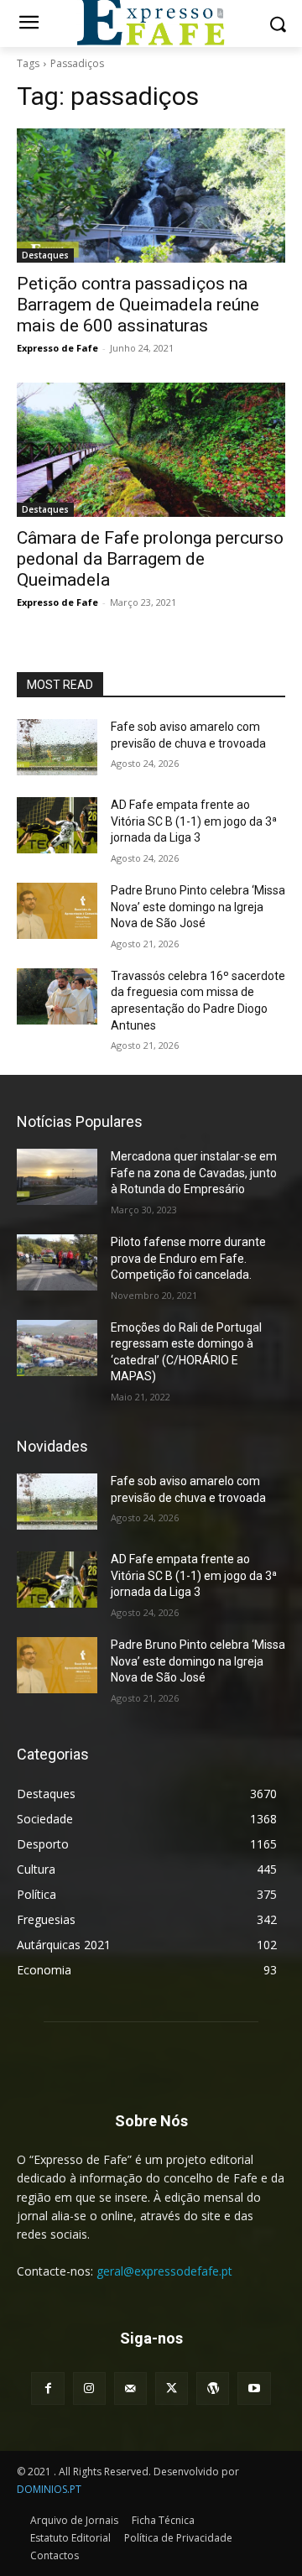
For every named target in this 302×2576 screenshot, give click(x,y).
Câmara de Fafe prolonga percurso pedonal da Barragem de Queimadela (150, 559)
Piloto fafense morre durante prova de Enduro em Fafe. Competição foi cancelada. (188, 1258)
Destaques (45, 255)
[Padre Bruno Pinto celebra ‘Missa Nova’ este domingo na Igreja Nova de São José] (57, 911)
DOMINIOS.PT (49, 2489)
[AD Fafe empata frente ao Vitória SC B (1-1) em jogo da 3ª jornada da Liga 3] (57, 825)
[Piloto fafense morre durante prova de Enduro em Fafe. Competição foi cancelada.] (57, 1262)
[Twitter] (172, 2388)
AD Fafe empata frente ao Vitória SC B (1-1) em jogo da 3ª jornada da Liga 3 (194, 821)
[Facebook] (47, 2388)
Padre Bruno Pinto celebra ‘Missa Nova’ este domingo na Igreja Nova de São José (198, 907)
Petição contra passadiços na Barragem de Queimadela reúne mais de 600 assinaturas (138, 305)
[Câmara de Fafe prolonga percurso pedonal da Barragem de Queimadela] (151, 450)
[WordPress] (213, 2388)
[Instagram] (89, 2388)
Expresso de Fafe (57, 348)
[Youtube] (254, 2388)
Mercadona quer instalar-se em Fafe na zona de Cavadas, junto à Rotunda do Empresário (194, 1173)
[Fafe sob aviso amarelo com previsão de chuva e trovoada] (57, 747)
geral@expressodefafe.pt (164, 2271)
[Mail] (130, 2388)
